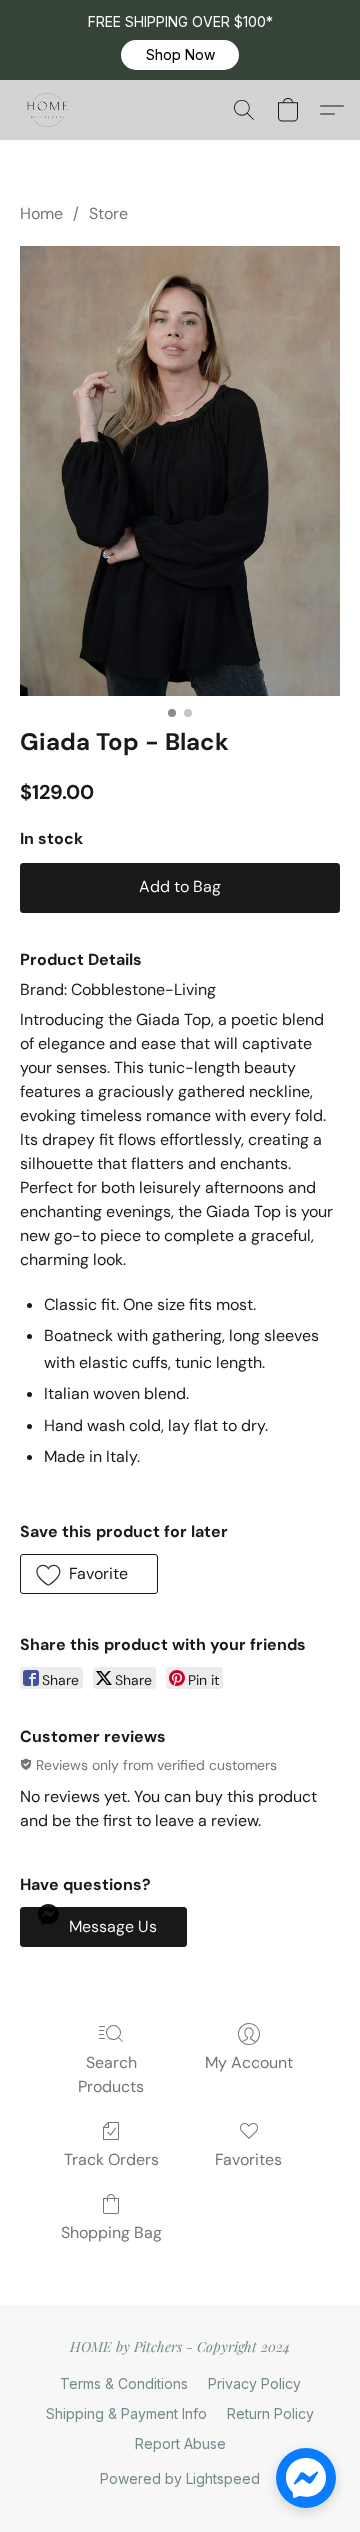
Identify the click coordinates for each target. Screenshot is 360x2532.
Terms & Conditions (124, 2383)
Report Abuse (180, 2443)
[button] (180, 55)
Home (41, 213)
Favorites (248, 2159)
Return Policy (270, 2413)
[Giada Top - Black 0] (180, 471)
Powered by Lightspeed (180, 2478)
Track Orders (111, 2159)
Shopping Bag (111, 2232)
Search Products (111, 2074)
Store (108, 213)
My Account (249, 2062)
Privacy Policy (254, 2383)
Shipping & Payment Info (126, 2413)
